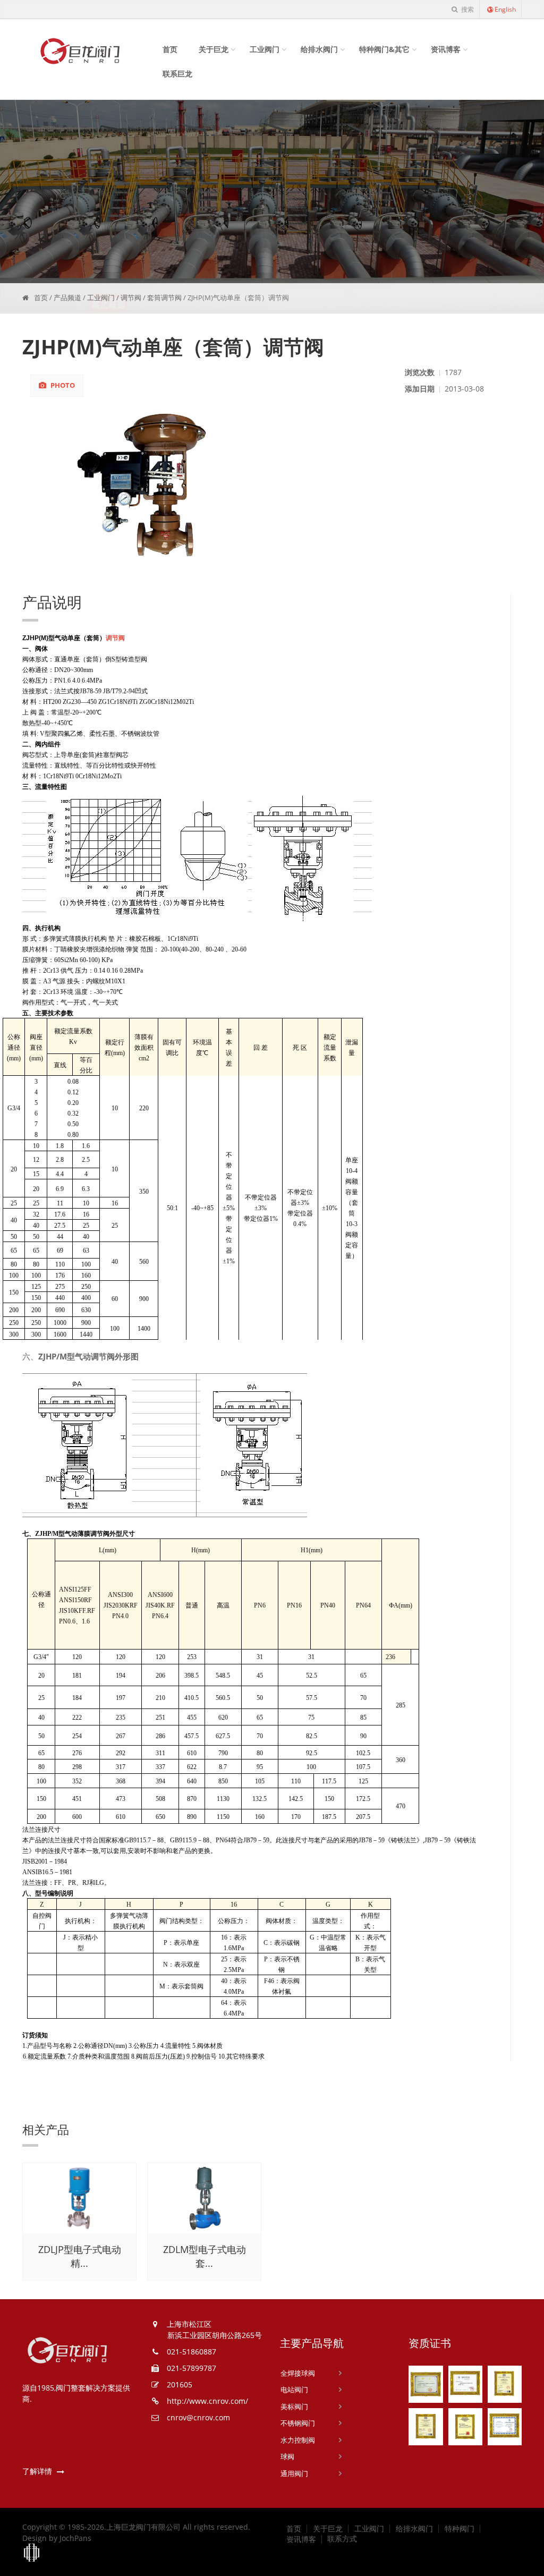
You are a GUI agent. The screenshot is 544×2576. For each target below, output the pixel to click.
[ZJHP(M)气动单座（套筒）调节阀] (210, 482)
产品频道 (67, 297)
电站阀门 (294, 2390)
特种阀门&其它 (384, 49)
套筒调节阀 (164, 297)
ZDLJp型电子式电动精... (80, 2256)
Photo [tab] (62, 385)
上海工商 (32, 2553)
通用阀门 (294, 2473)
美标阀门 (294, 2407)
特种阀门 (460, 2529)
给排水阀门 (319, 49)
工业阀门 (265, 49)
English (505, 9)
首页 (170, 49)
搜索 (467, 9)
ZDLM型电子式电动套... (205, 2256)
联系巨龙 (177, 74)
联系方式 (342, 2539)
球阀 (287, 2456)
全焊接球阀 (298, 2373)
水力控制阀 (298, 2440)
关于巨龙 (214, 49)
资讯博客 (446, 49)
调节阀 (131, 297)
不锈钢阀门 (298, 2423)
